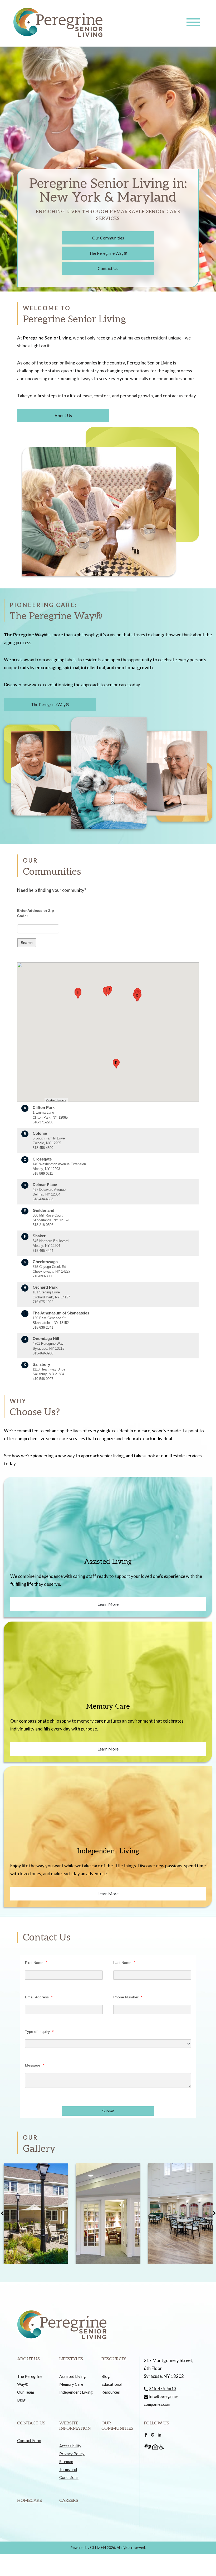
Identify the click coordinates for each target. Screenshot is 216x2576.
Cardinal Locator (56, 1100)
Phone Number (128, 1997)
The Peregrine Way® (108, 253)
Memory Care (71, 2384)
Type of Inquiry (39, 2032)
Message (35, 2065)
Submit (108, 2111)
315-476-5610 (163, 2388)
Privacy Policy (72, 2454)
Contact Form (29, 2440)
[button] (137, 997)
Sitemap (66, 2462)
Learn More (108, 1604)
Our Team (26, 2392)
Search (27, 943)
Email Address (39, 1997)
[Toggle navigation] (193, 22)
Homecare (30, 2501)
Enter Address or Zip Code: (36, 913)
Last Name (124, 1963)
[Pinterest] (153, 2434)
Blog (21, 2400)
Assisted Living (73, 2376)
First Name (36, 1963)
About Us (63, 415)
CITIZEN (98, 2547)
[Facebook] (146, 2434)
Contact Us (108, 268)
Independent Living (76, 2392)
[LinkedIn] (159, 2434)
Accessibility (70, 2446)
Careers (69, 2501)
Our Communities (108, 238)
